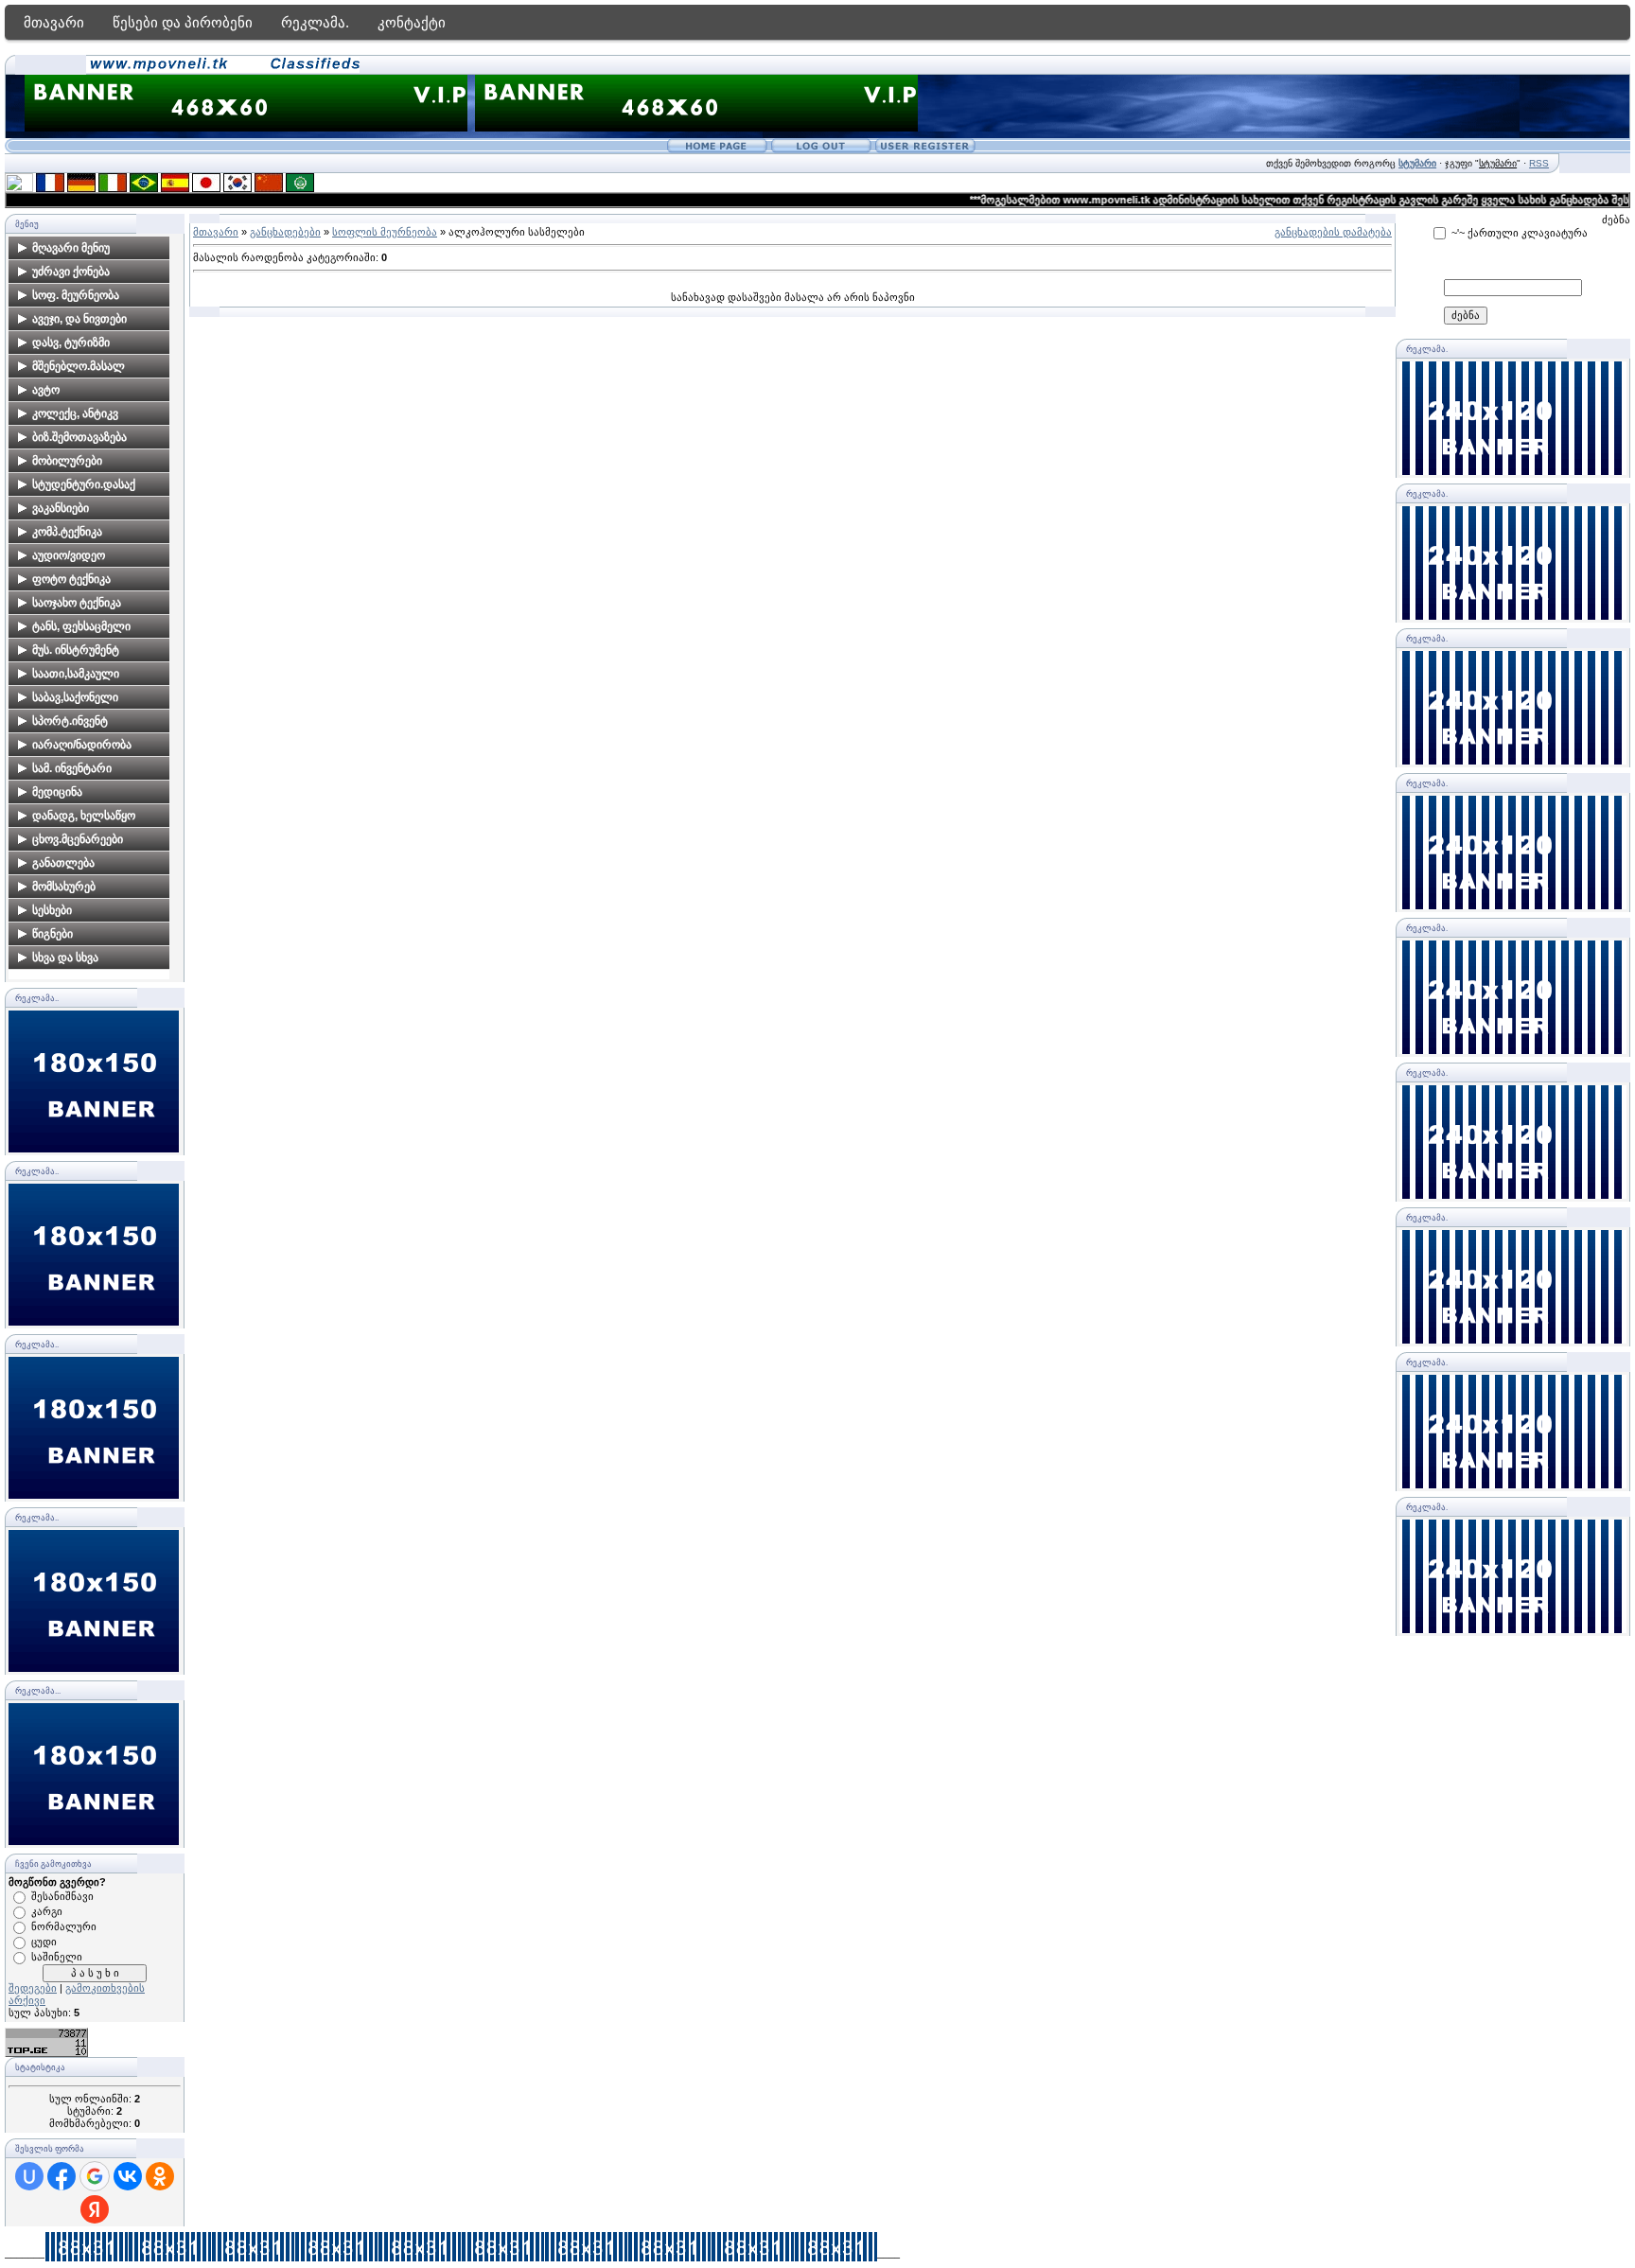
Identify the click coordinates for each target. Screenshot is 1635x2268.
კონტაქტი (412, 22)
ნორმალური (64, 1926)
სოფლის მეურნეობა (385, 232)
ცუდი (44, 1942)
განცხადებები (285, 232)
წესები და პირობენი (183, 22)
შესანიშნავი (62, 1896)
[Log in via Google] (95, 2176)
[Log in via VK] (128, 2176)
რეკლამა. (315, 22)
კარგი (47, 1911)
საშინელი (57, 1957)
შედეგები (33, 1988)
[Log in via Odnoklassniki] (160, 2176)
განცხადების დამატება (1333, 232)
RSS (1539, 163)
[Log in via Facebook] (62, 2176)
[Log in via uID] (29, 2176)
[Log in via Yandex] (95, 2209)
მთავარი (54, 22)
